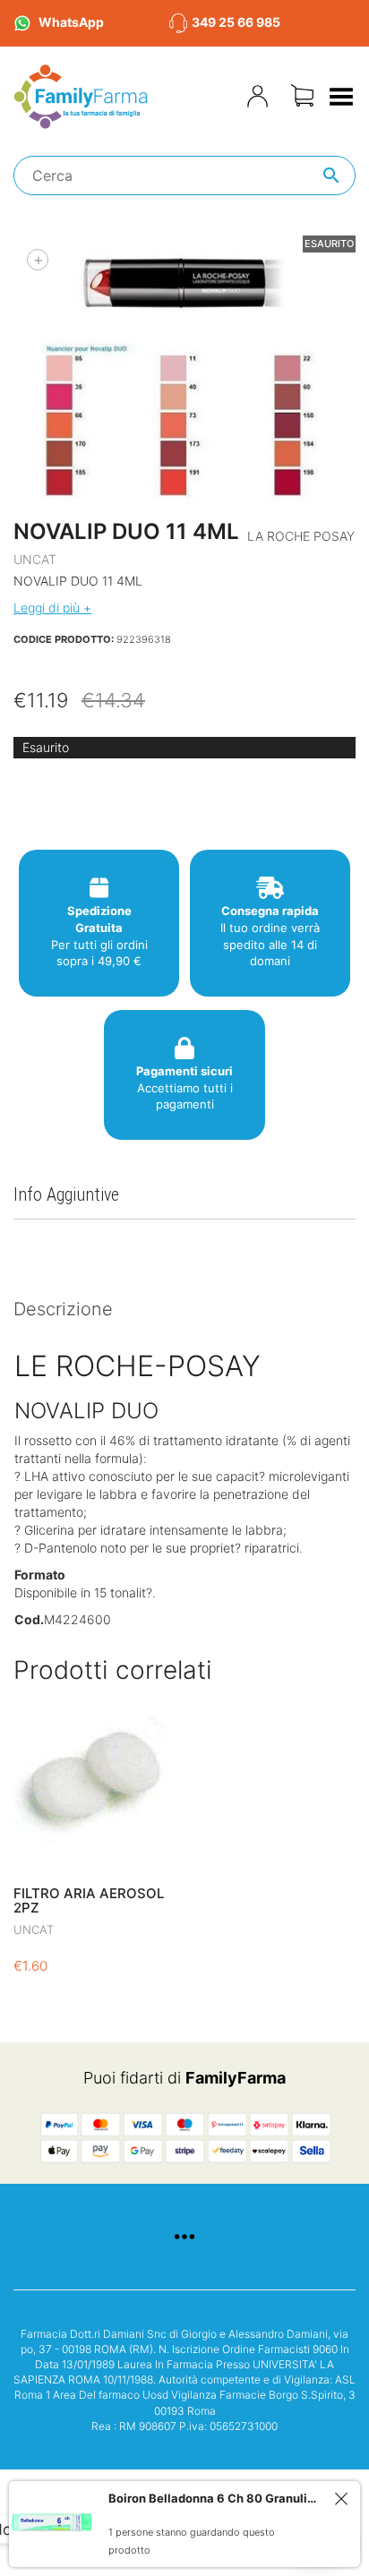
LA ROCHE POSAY (301, 536)
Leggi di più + (52, 608)
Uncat (35, 559)
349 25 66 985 (236, 22)
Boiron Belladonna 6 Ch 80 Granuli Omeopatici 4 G (214, 2498)
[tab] (184, 1310)
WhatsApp (71, 22)
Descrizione (63, 1309)
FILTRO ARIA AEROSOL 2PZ (89, 1901)
